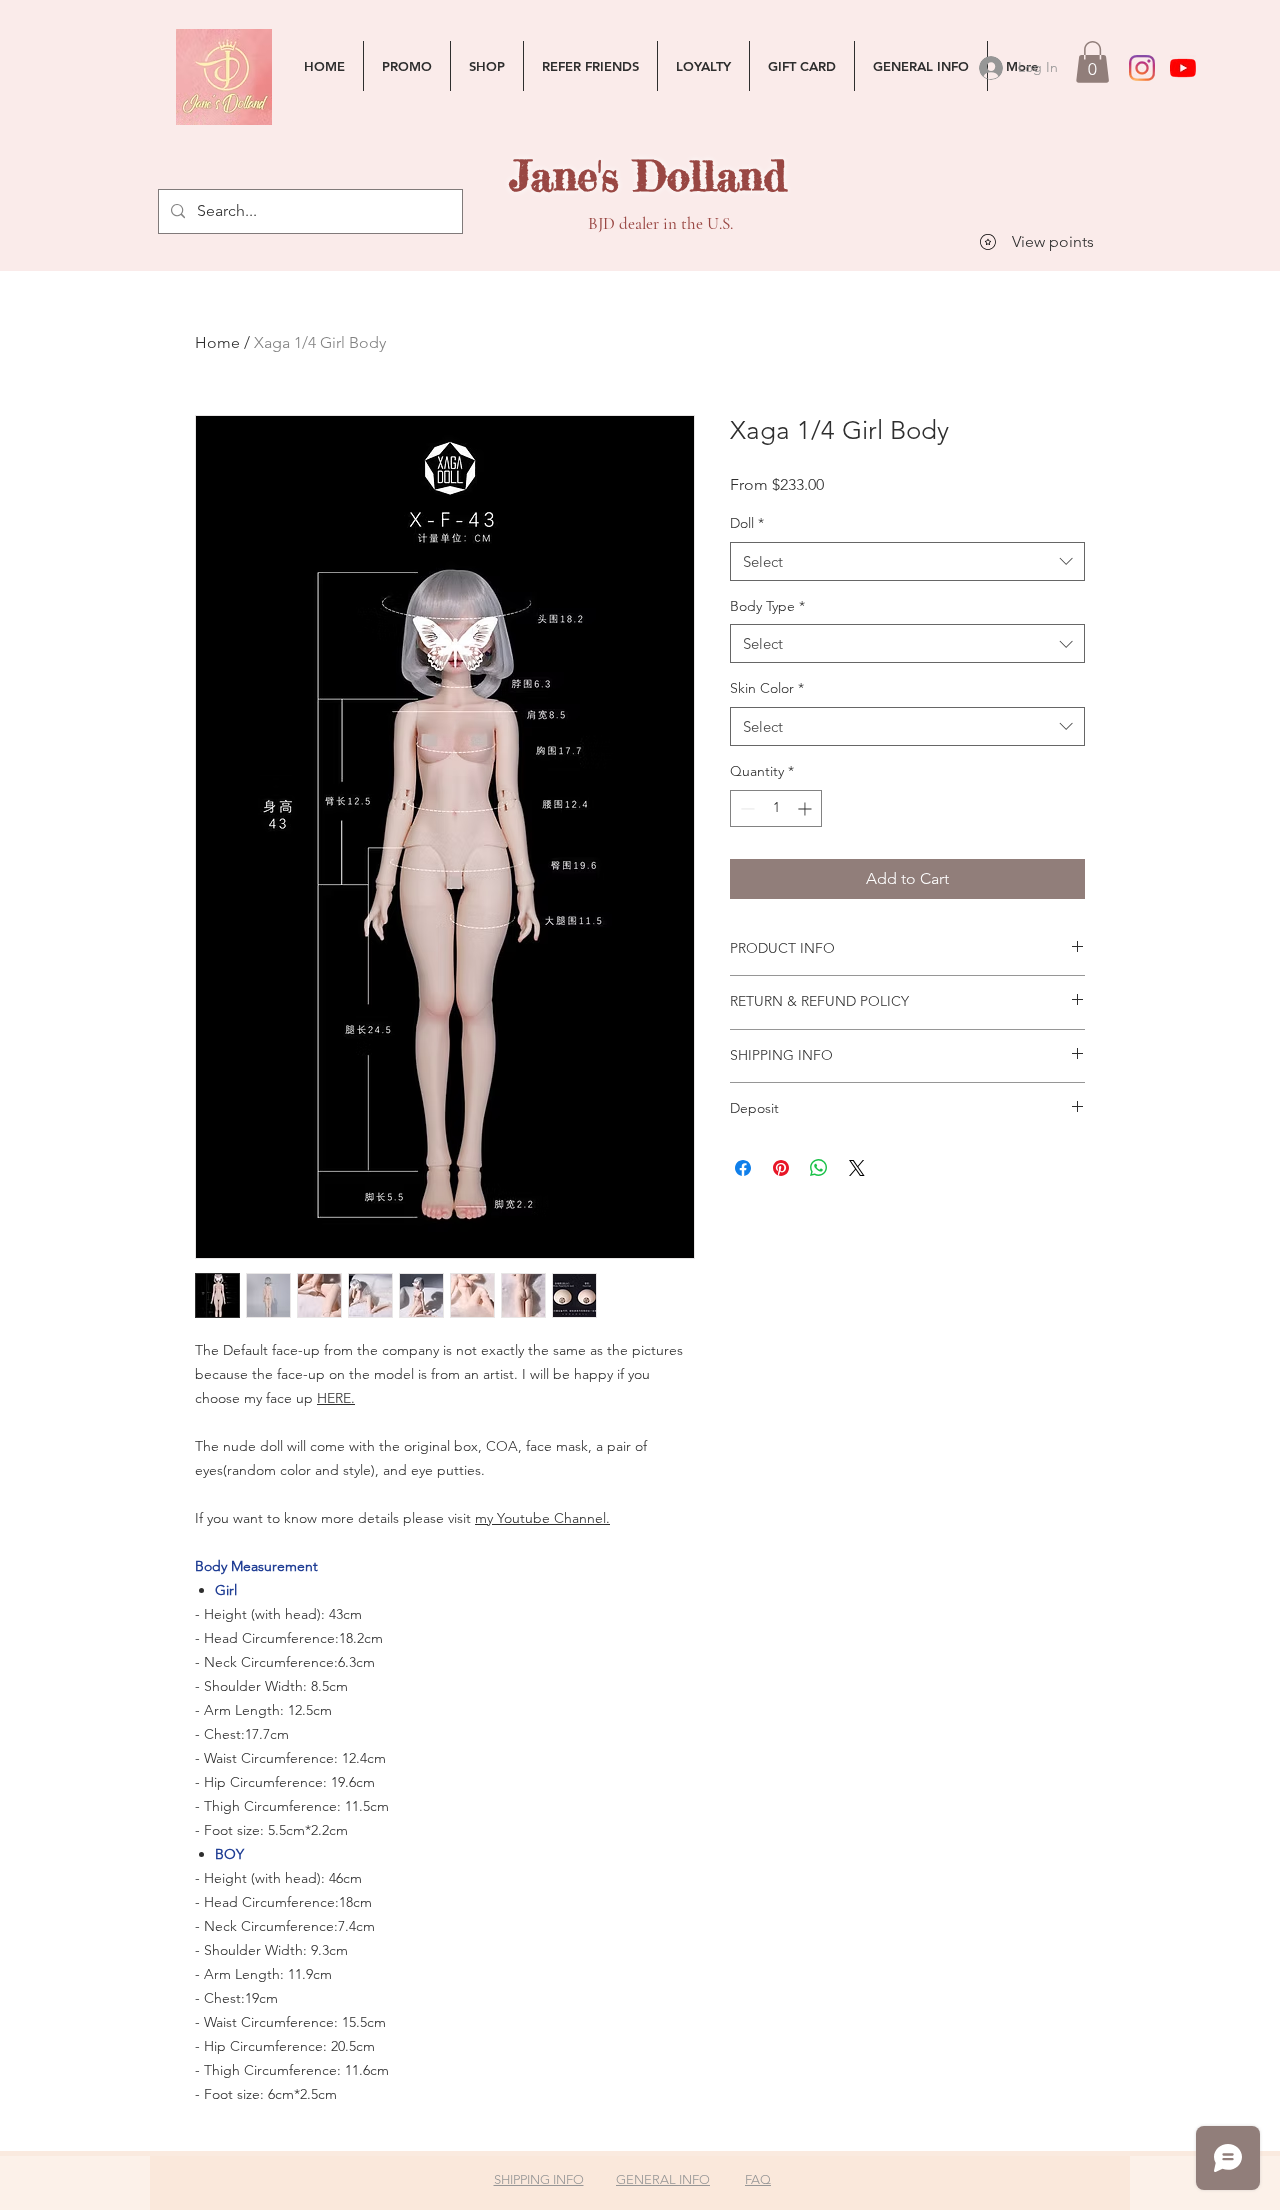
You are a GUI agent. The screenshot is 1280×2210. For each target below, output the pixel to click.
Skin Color (767, 688)
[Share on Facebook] (743, 1168)
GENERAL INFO (663, 2179)
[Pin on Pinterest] (781, 1168)
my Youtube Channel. (542, 1518)
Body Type (767, 606)
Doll (747, 523)
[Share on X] (857, 1168)
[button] (1092, 62)
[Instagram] (1142, 68)
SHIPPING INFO (539, 2179)
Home (217, 342)
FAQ (758, 2179)
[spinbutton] (776, 808)
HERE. (336, 1398)
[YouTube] (1183, 68)
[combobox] (907, 561)
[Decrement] (745, 808)
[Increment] (806, 808)
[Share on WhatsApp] (819, 1168)
